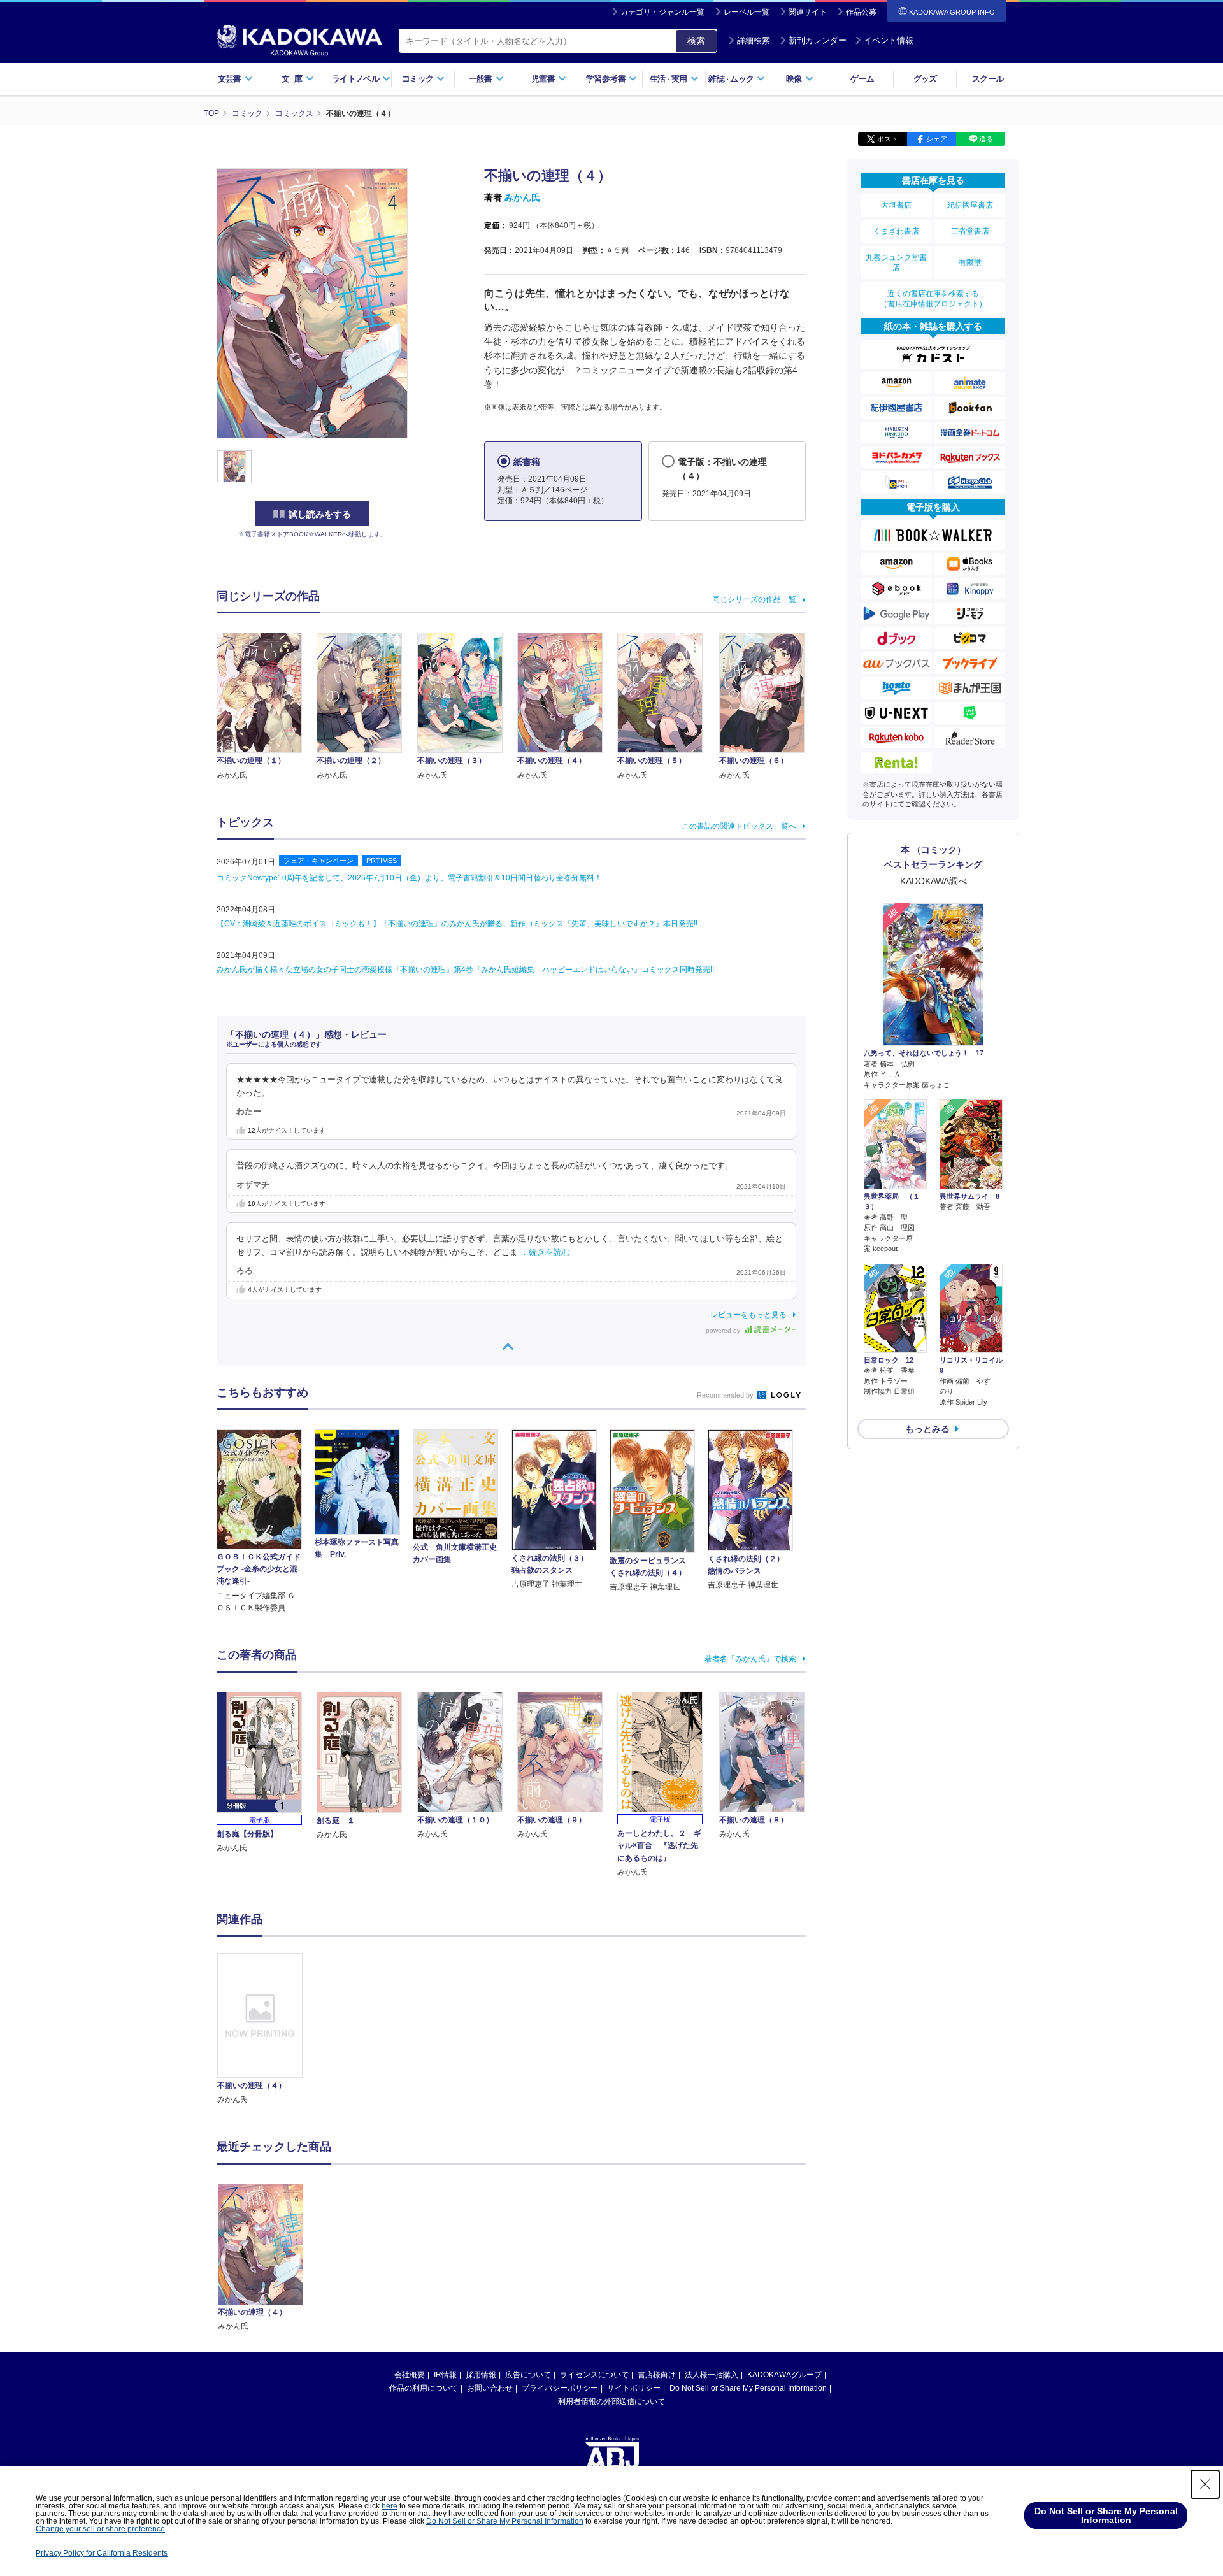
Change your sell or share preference (100, 2529)
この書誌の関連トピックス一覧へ (739, 826)
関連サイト (808, 12)
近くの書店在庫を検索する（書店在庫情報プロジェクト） (933, 299)
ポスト (888, 139)
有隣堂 (970, 262)
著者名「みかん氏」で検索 (750, 1659)
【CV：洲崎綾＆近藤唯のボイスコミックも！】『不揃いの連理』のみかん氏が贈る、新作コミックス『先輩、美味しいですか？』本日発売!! (457, 924)
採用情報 (481, 2375)
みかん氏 (522, 197)
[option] (267, 2030)
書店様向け (657, 2375)
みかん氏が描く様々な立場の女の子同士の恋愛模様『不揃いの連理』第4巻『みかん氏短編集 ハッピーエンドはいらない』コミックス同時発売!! (465, 970)
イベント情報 (889, 40)
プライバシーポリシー (560, 2388)
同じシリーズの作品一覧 (754, 599)
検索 (696, 41)
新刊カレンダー (818, 40)
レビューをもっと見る (748, 1315)
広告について (528, 2375)
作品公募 (861, 12)
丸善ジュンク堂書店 (896, 262)
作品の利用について (424, 2388)
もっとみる (927, 1429)
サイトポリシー (634, 2388)
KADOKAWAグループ (784, 2375)
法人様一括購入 (712, 2375)
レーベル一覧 (747, 12)
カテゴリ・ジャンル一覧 (662, 12)
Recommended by (726, 1395)
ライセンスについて (594, 2375)
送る (986, 139)
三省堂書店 (970, 231)
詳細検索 (754, 40)
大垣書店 (896, 205)
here (390, 2506)
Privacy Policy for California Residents (102, 2553)
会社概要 (410, 2375)
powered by (724, 1330)
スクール (988, 79)
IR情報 (445, 2375)
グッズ (925, 79)
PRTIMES (382, 861)
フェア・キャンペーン (318, 861)
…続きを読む (545, 1252)
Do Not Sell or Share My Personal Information (748, 2388)
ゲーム (862, 79)
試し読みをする (320, 514)
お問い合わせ (490, 2388)
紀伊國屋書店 (970, 205)
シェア (937, 139)
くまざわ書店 (896, 231)
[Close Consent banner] (1205, 2484)
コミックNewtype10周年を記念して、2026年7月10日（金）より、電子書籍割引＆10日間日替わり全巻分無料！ (409, 878)
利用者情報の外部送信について (611, 2401)
